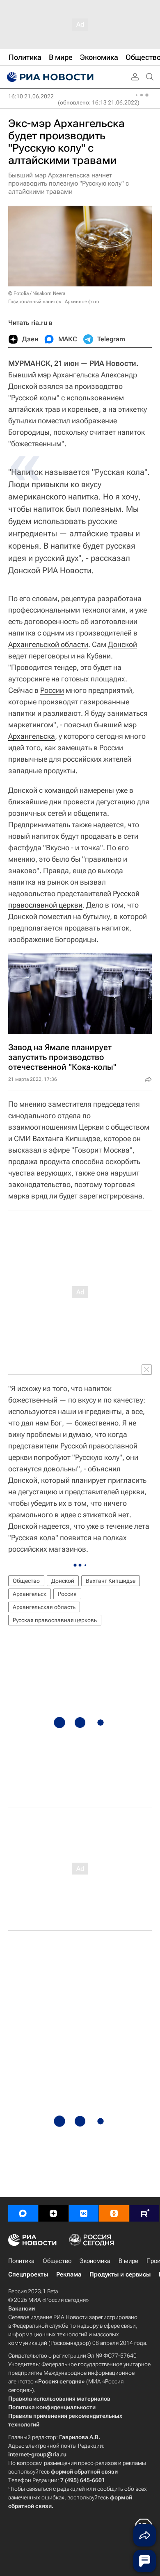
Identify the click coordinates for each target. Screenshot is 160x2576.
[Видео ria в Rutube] (144, 2213)
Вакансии (22, 2308)
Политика (21, 2261)
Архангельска (32, 736)
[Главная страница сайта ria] (49, 77)
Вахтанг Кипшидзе (111, 1581)
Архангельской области (48, 644)
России (52, 690)
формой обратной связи (84, 2472)
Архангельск (30, 1594)
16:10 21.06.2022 (31, 96)
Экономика (95, 2261)
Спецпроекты (28, 2274)
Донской (122, 644)
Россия (67, 1594)
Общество (26, 1581)
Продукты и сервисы (120, 2274)
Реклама (69, 2274)
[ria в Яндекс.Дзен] (53, 2213)
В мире (128, 2261)
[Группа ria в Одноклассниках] (114, 2213)
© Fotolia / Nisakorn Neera (37, 293)
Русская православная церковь (55, 1620)
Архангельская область (44, 1607)
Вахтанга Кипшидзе (66, 1138)
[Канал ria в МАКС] (23, 2213)
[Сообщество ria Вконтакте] (84, 2213)
